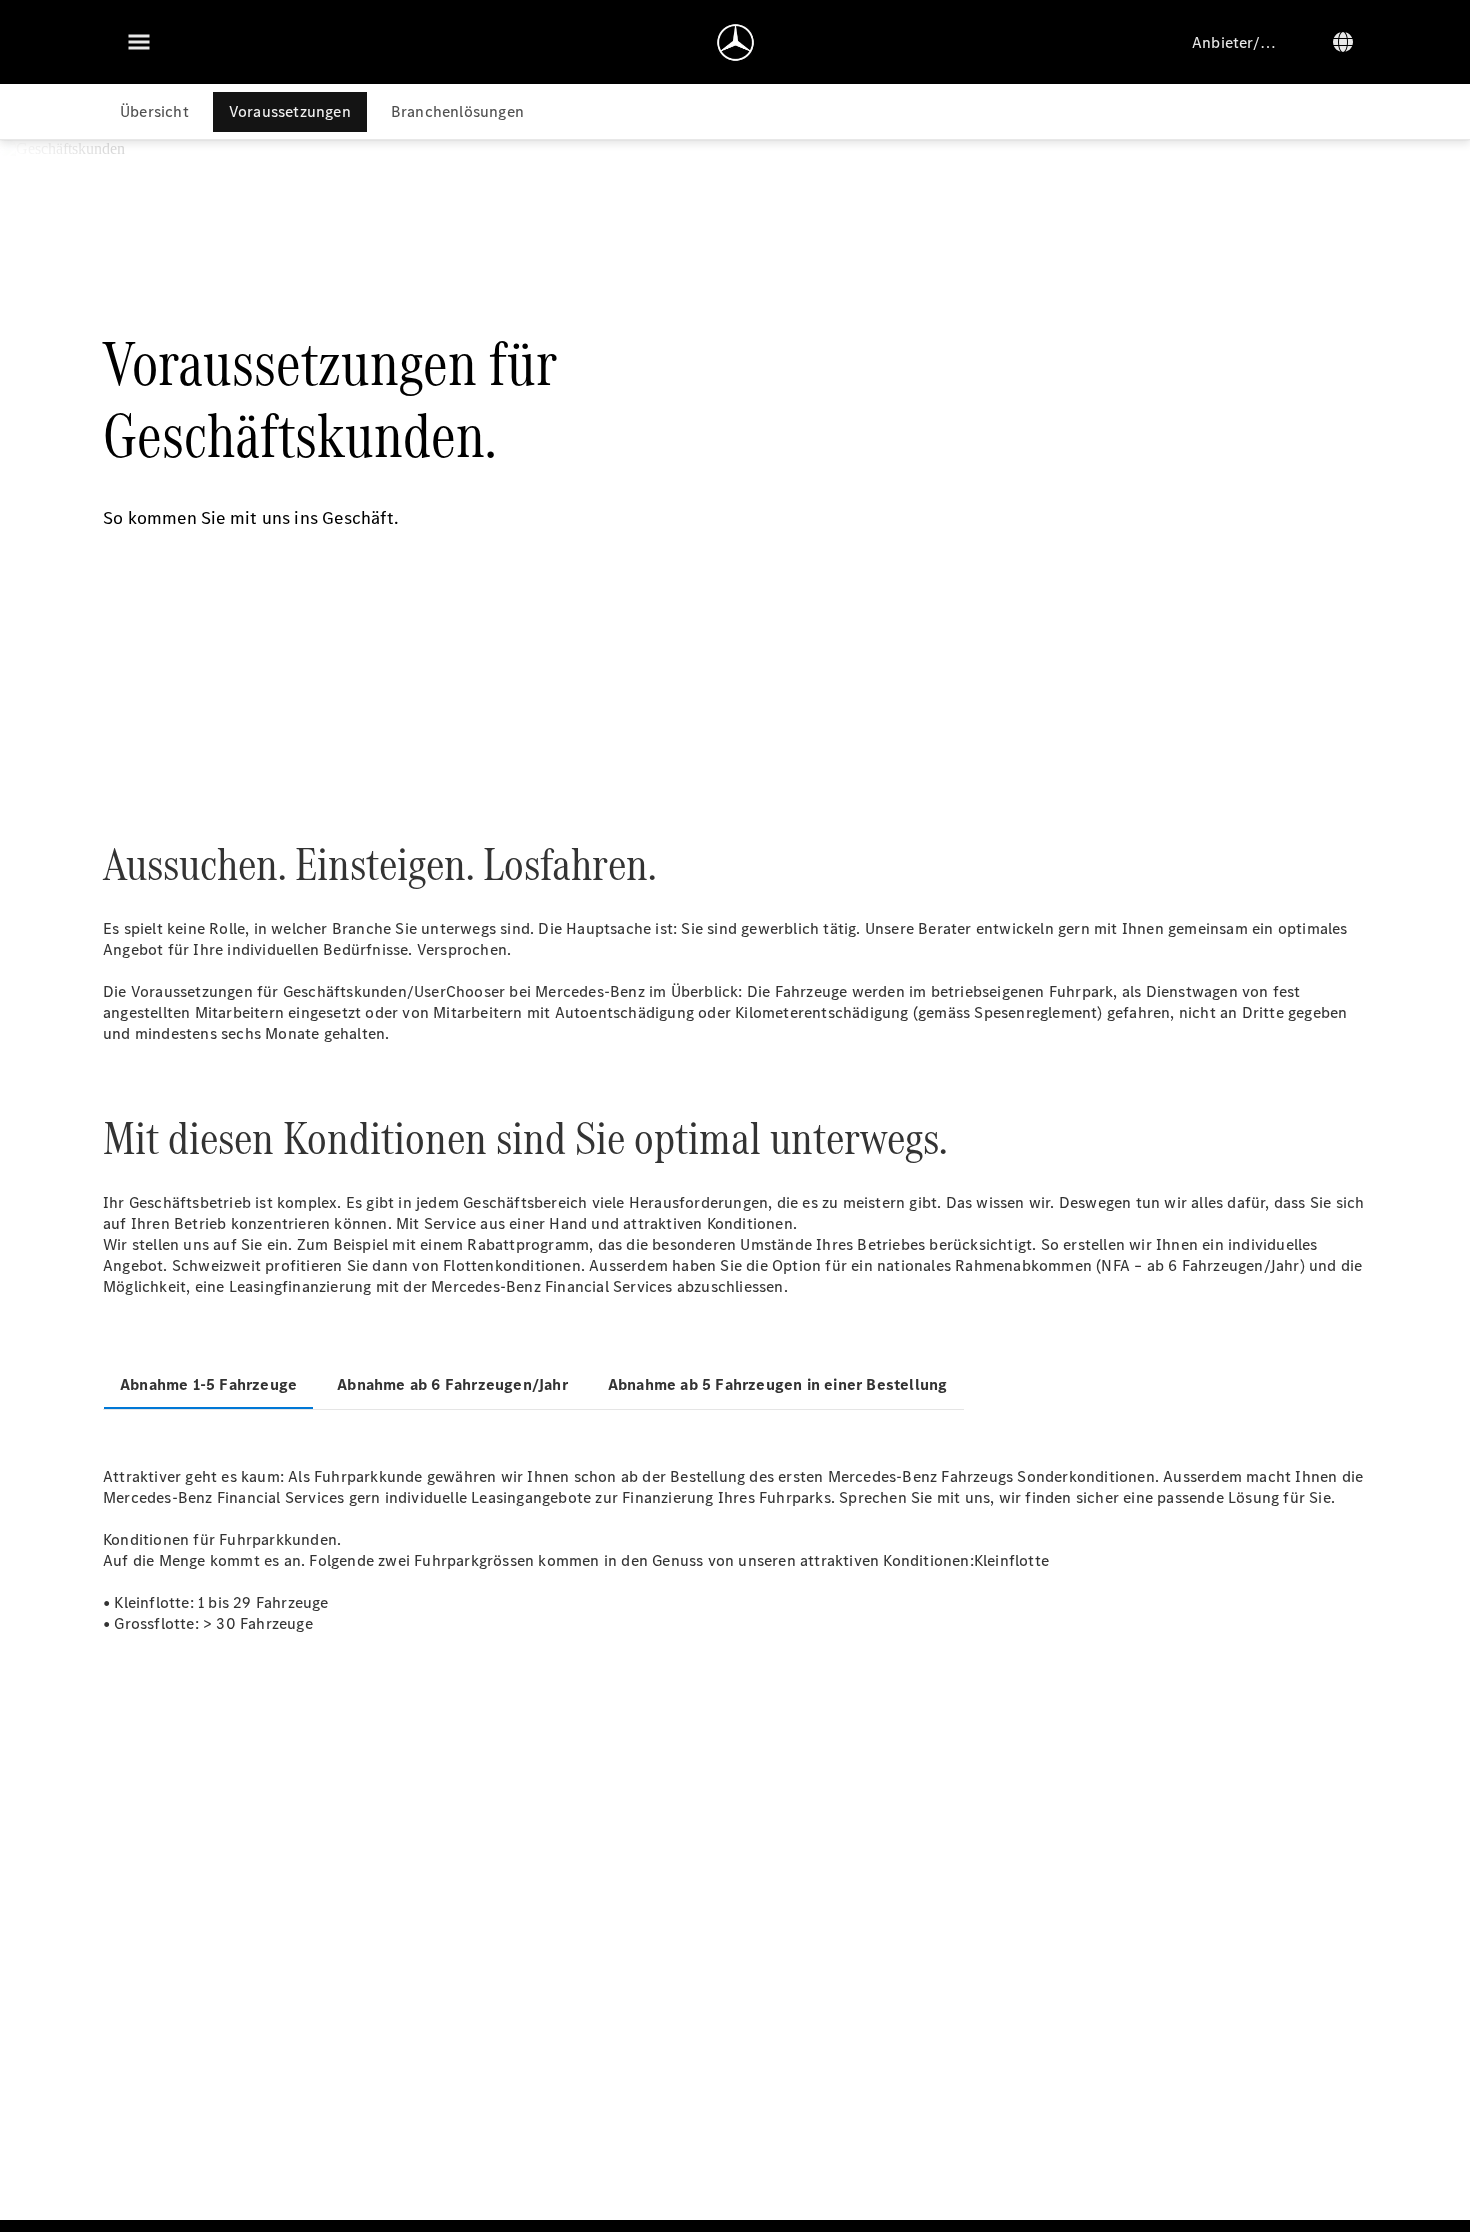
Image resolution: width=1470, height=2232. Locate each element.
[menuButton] (139, 42)
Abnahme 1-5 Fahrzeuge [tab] (208, 1384)
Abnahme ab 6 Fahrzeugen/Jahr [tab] (452, 1384)
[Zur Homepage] (735, 42)
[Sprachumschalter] (1343, 42)
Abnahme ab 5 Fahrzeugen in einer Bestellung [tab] (778, 1384)
